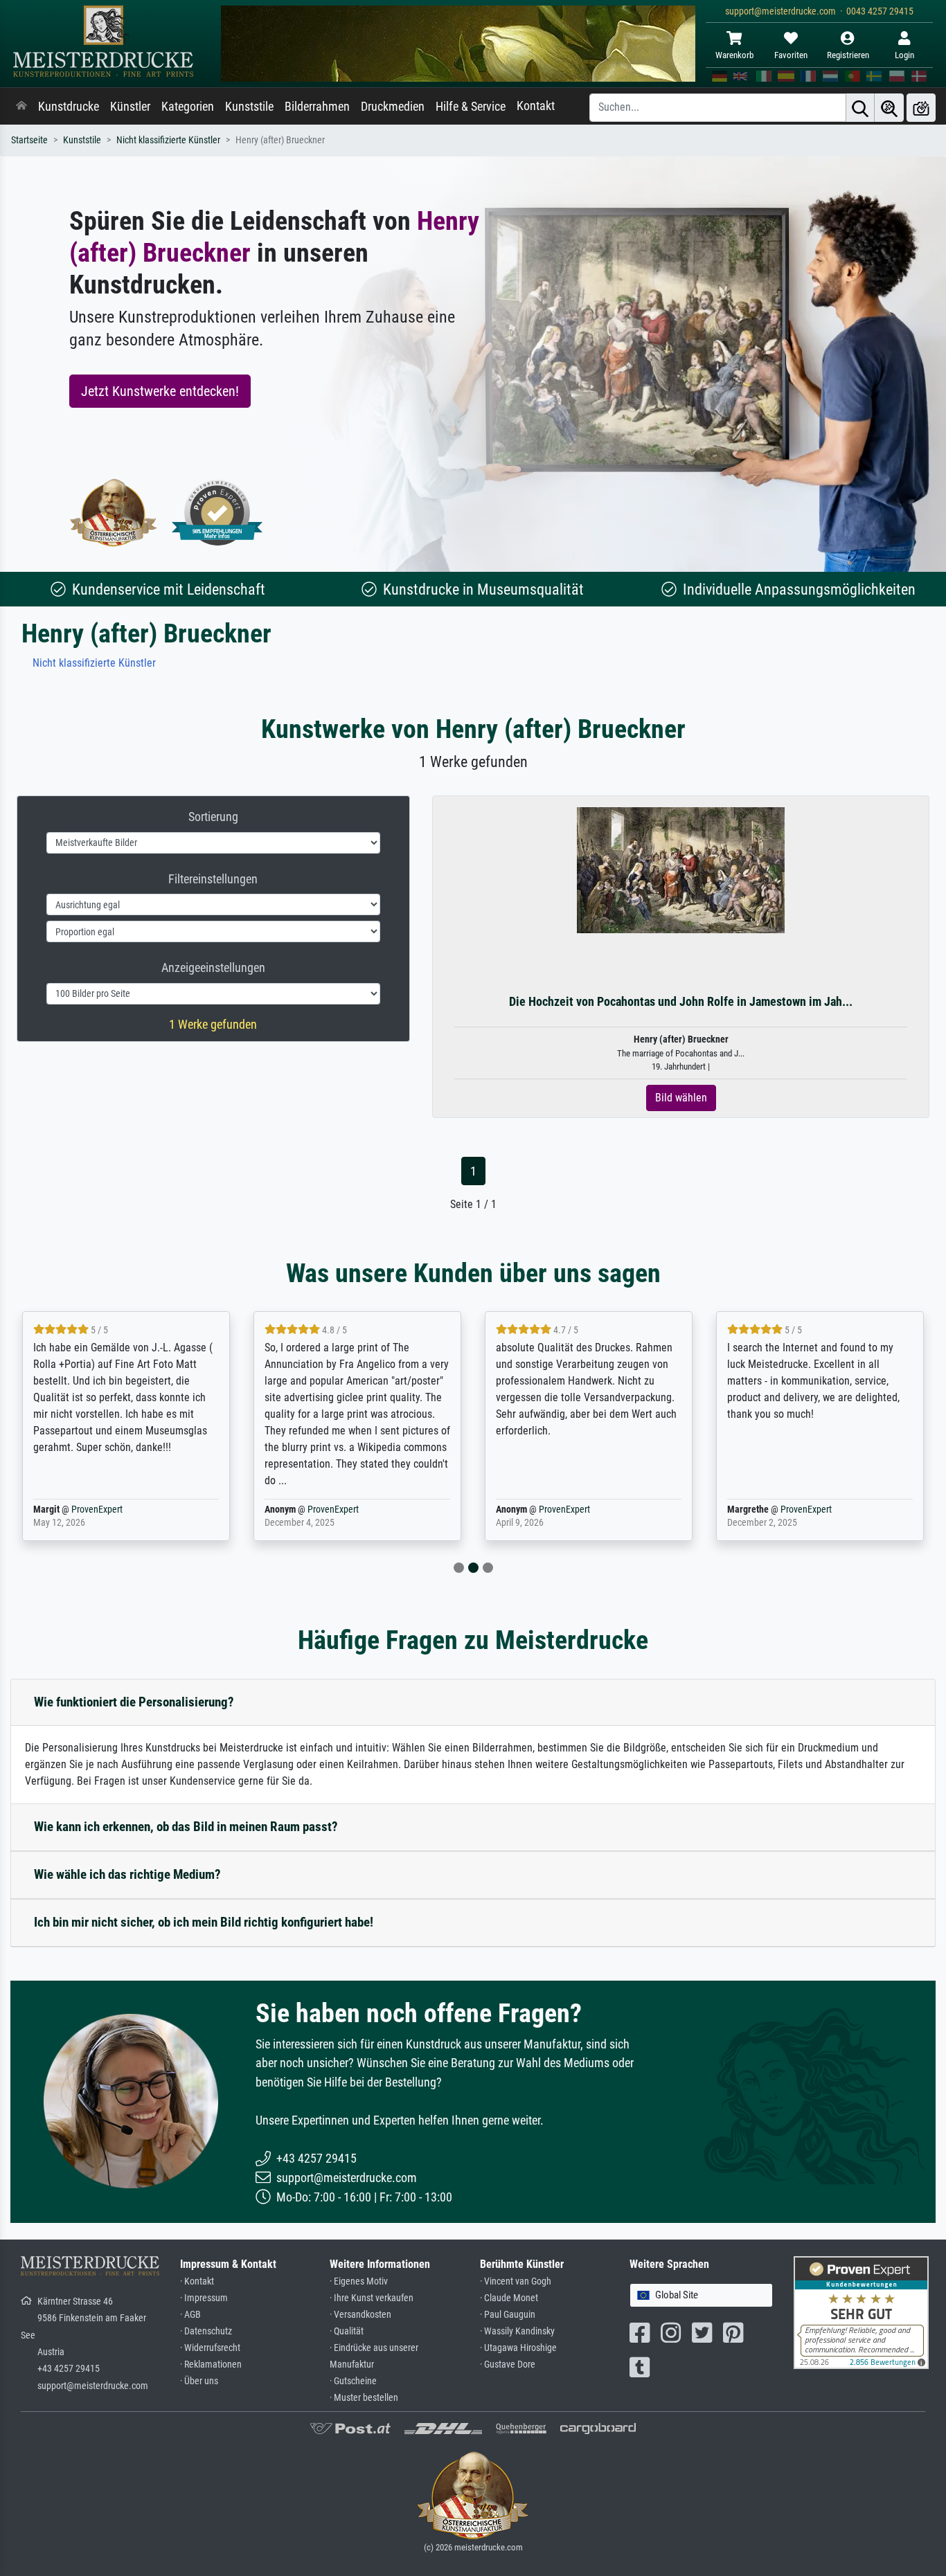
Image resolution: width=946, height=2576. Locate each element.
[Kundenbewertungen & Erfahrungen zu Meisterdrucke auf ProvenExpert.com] (217, 513)
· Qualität (347, 2331)
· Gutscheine (353, 2381)
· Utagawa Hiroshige (518, 2348)
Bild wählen (681, 1098)
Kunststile (249, 107)
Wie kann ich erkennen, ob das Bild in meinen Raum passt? (186, 1827)
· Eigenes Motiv (359, 2281)
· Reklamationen (211, 2365)
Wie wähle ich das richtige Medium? (127, 1874)
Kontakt (536, 106)
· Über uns (199, 2381)
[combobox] (701, 2295)
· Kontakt (197, 2281)
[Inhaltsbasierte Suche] (889, 108)
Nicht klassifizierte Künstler (168, 140)
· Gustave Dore (508, 2365)
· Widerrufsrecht (210, 2348)
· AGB (190, 2315)
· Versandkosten (360, 2315)
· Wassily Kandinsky (517, 2331)
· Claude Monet (509, 2298)
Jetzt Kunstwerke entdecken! (160, 391)
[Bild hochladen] (921, 108)
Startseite (29, 140)
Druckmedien (393, 107)
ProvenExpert (97, 1510)
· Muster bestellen (364, 2398)
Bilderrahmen (317, 107)
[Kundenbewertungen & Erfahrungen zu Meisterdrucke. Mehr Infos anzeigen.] (861, 2312)
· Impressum (204, 2298)
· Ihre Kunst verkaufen (372, 2298)
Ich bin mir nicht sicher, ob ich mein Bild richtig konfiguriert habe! (204, 1922)
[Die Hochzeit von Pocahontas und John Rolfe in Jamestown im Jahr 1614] (681, 870)
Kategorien (188, 107)
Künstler (130, 107)
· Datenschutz (206, 2331)
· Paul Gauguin (508, 2315)
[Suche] (860, 108)
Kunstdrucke (69, 107)
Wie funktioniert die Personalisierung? (134, 1702)
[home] (21, 107)
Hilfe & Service (471, 107)
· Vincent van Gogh (516, 2281)
